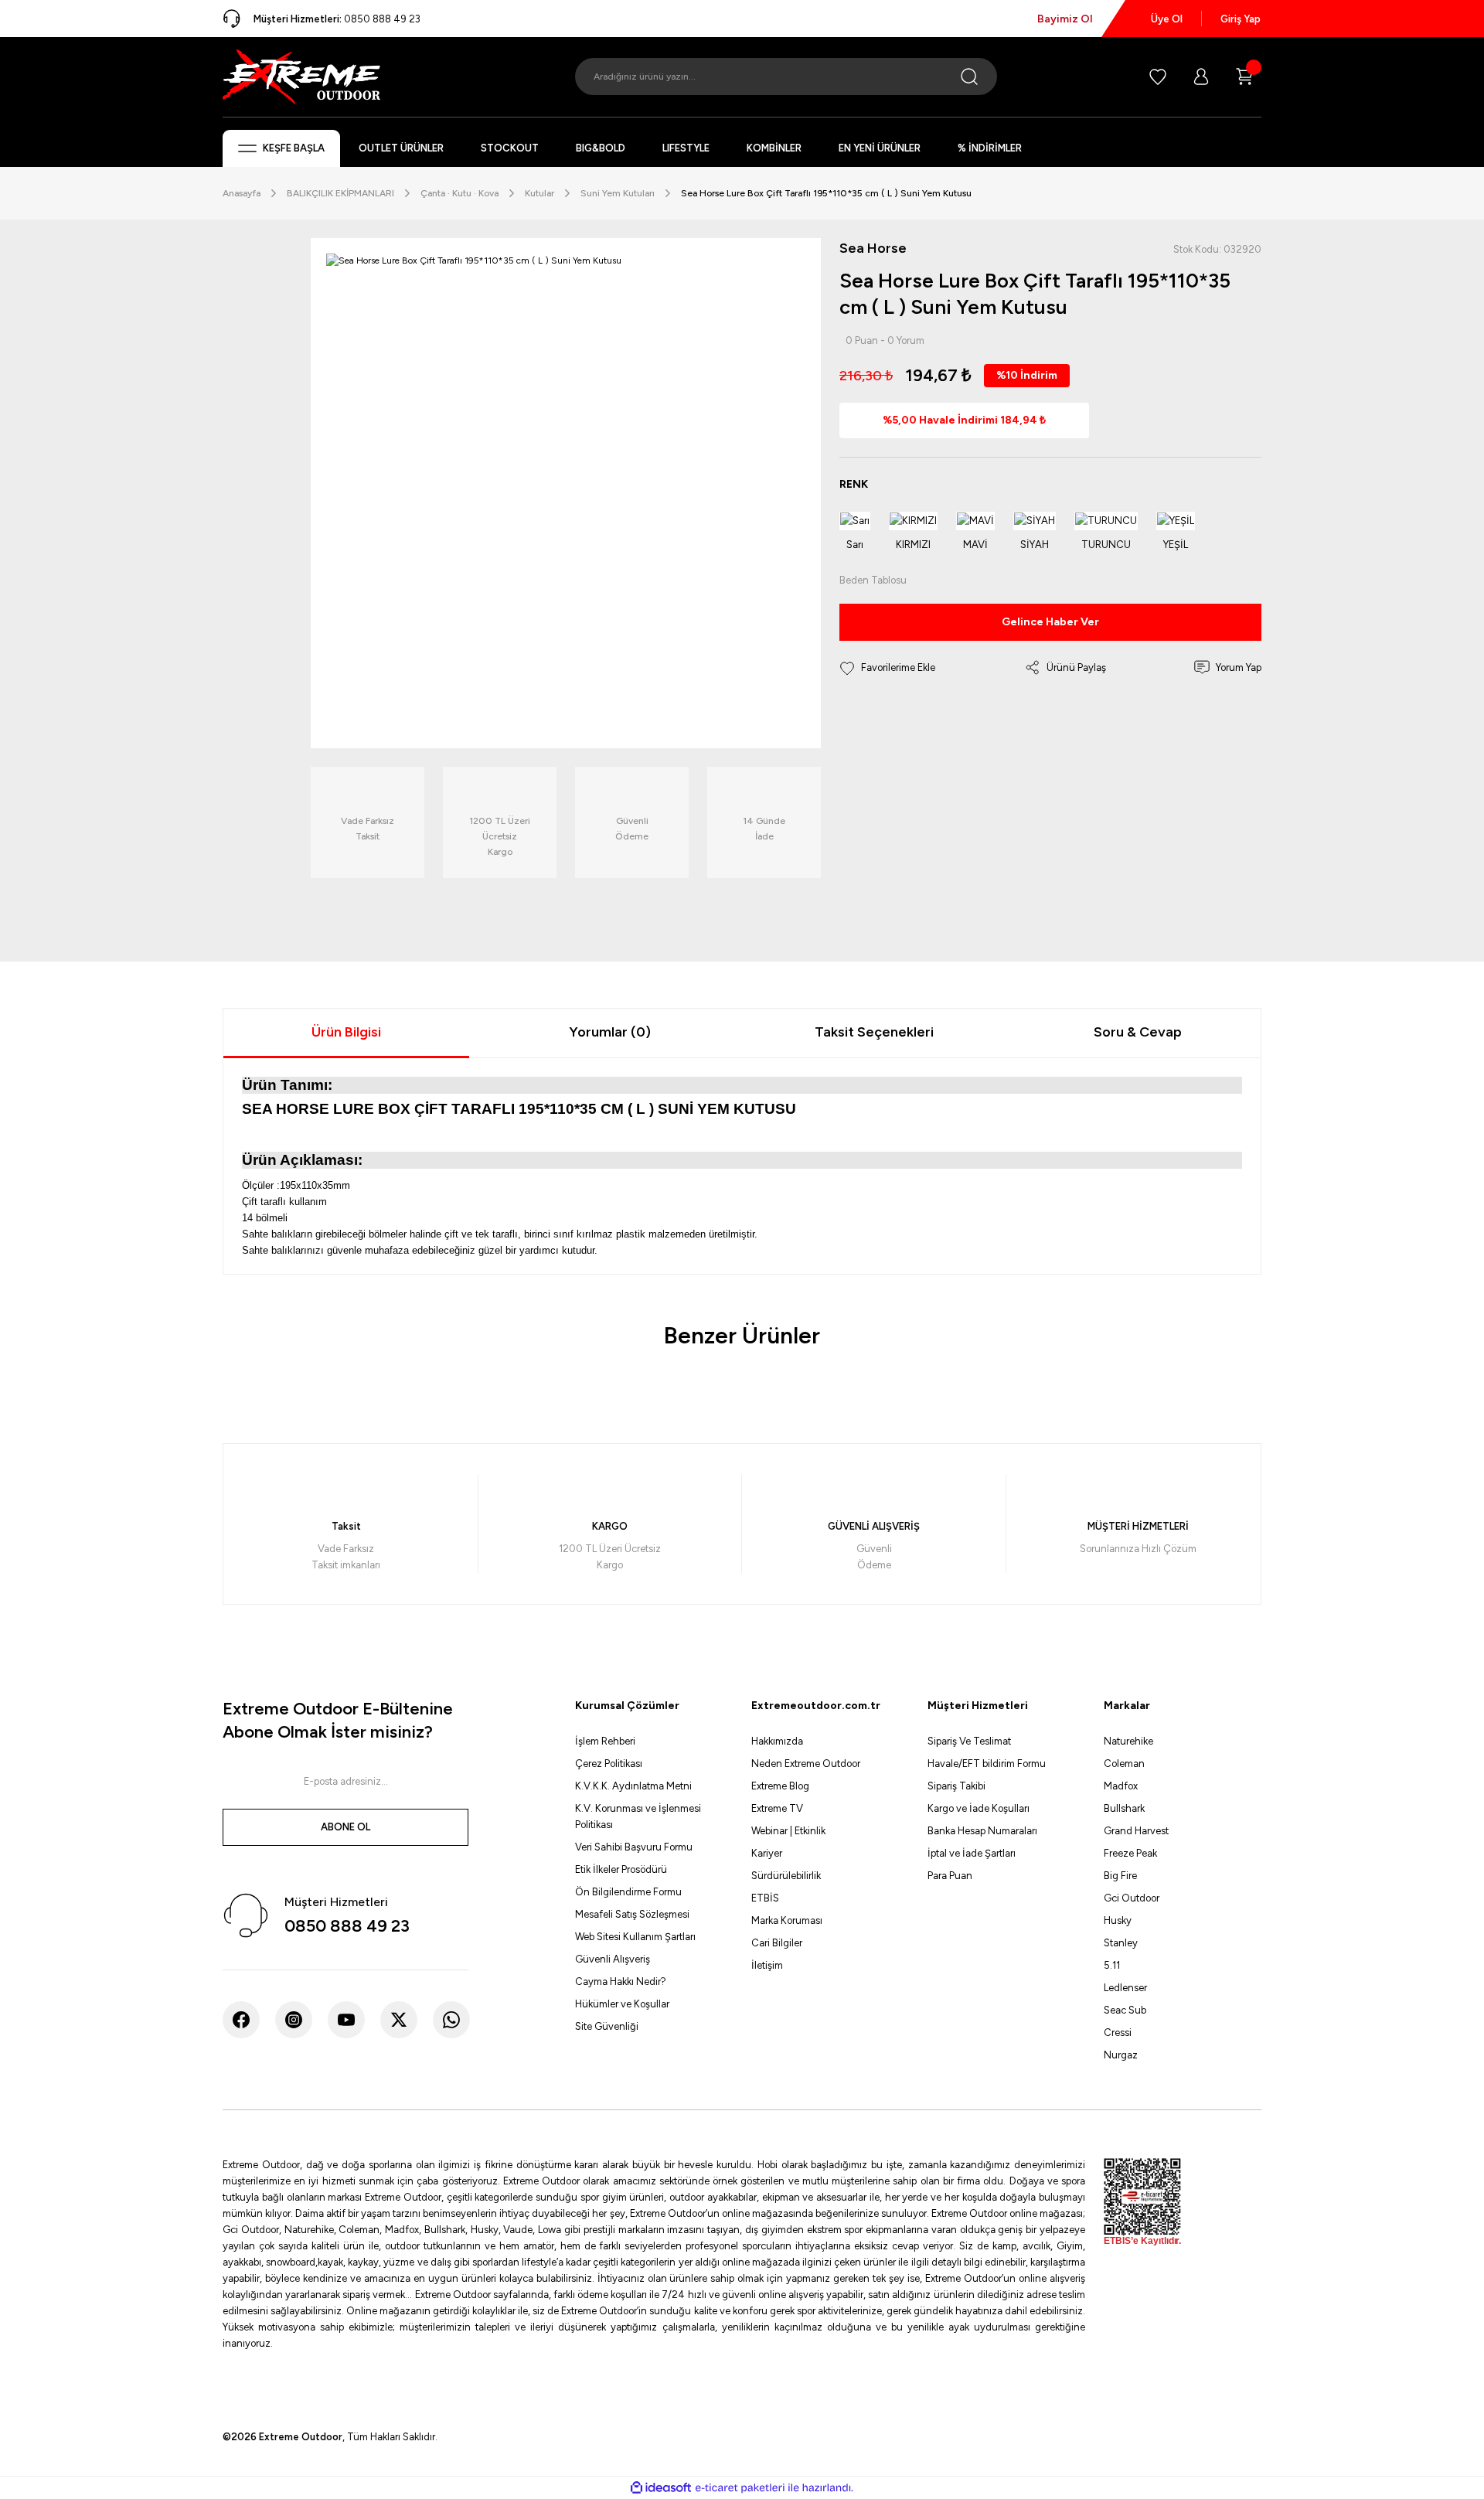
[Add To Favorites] (887, 668)
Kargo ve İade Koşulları (979, 1808)
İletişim (767, 1965)
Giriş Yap (1241, 19)
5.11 (1112, 1965)
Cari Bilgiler (777, 1943)
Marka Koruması (787, 1920)
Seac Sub (1125, 2010)
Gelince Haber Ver (1050, 622)
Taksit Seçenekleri (874, 1032)
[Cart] (1244, 77)
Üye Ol (1167, 19)
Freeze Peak (1130, 1853)
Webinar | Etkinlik (788, 1831)
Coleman (1124, 1764)
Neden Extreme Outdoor (806, 1764)
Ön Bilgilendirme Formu (628, 1892)
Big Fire (1120, 1876)
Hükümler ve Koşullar (622, 2004)
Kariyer (767, 1853)
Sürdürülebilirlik (786, 1876)
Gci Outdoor (1132, 1898)
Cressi (1118, 2033)
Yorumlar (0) (610, 1032)
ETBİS (765, 1898)
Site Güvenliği (607, 2026)
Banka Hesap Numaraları (982, 1831)
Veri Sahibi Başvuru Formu (634, 1847)
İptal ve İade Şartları (972, 1853)
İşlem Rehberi (605, 1741)
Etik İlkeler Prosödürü (621, 1869)
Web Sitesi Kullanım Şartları (635, 1937)
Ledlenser (1125, 1988)
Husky (1118, 1920)
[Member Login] (1201, 77)
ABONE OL (345, 1827)
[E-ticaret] (740, 2488)
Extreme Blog (780, 1786)
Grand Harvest (1136, 1831)
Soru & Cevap (1138, 1032)
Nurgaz (1121, 2055)
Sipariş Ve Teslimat (969, 1741)
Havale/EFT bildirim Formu (987, 1764)
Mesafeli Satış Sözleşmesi (632, 1914)
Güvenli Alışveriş (613, 1959)
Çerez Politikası (609, 1764)
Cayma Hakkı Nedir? (621, 1981)
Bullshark (1124, 1808)
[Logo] (301, 76)
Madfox (1121, 1786)
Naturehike (1128, 1741)
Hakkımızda (777, 1741)
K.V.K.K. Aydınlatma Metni (633, 1786)
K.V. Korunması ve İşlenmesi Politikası (638, 1816)
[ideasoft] (661, 2489)
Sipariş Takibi (956, 1786)
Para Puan (950, 1876)
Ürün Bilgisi (346, 1032)
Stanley (1121, 1943)
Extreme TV (777, 1808)
